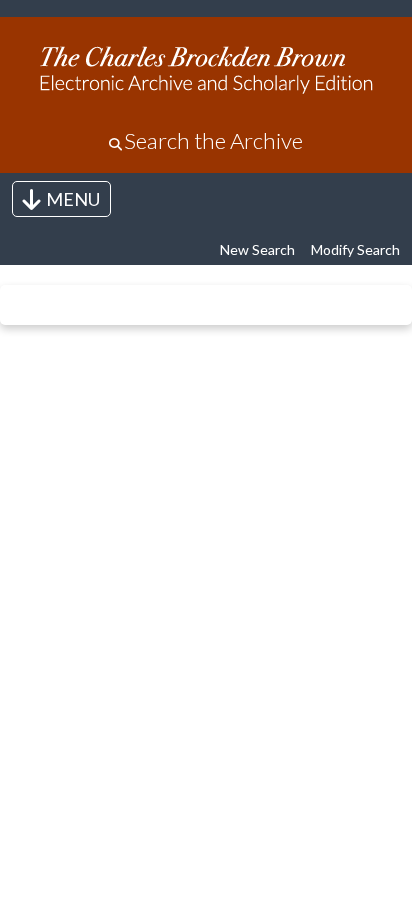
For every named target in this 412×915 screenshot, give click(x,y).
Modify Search (355, 249)
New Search (257, 249)
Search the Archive (213, 140)
